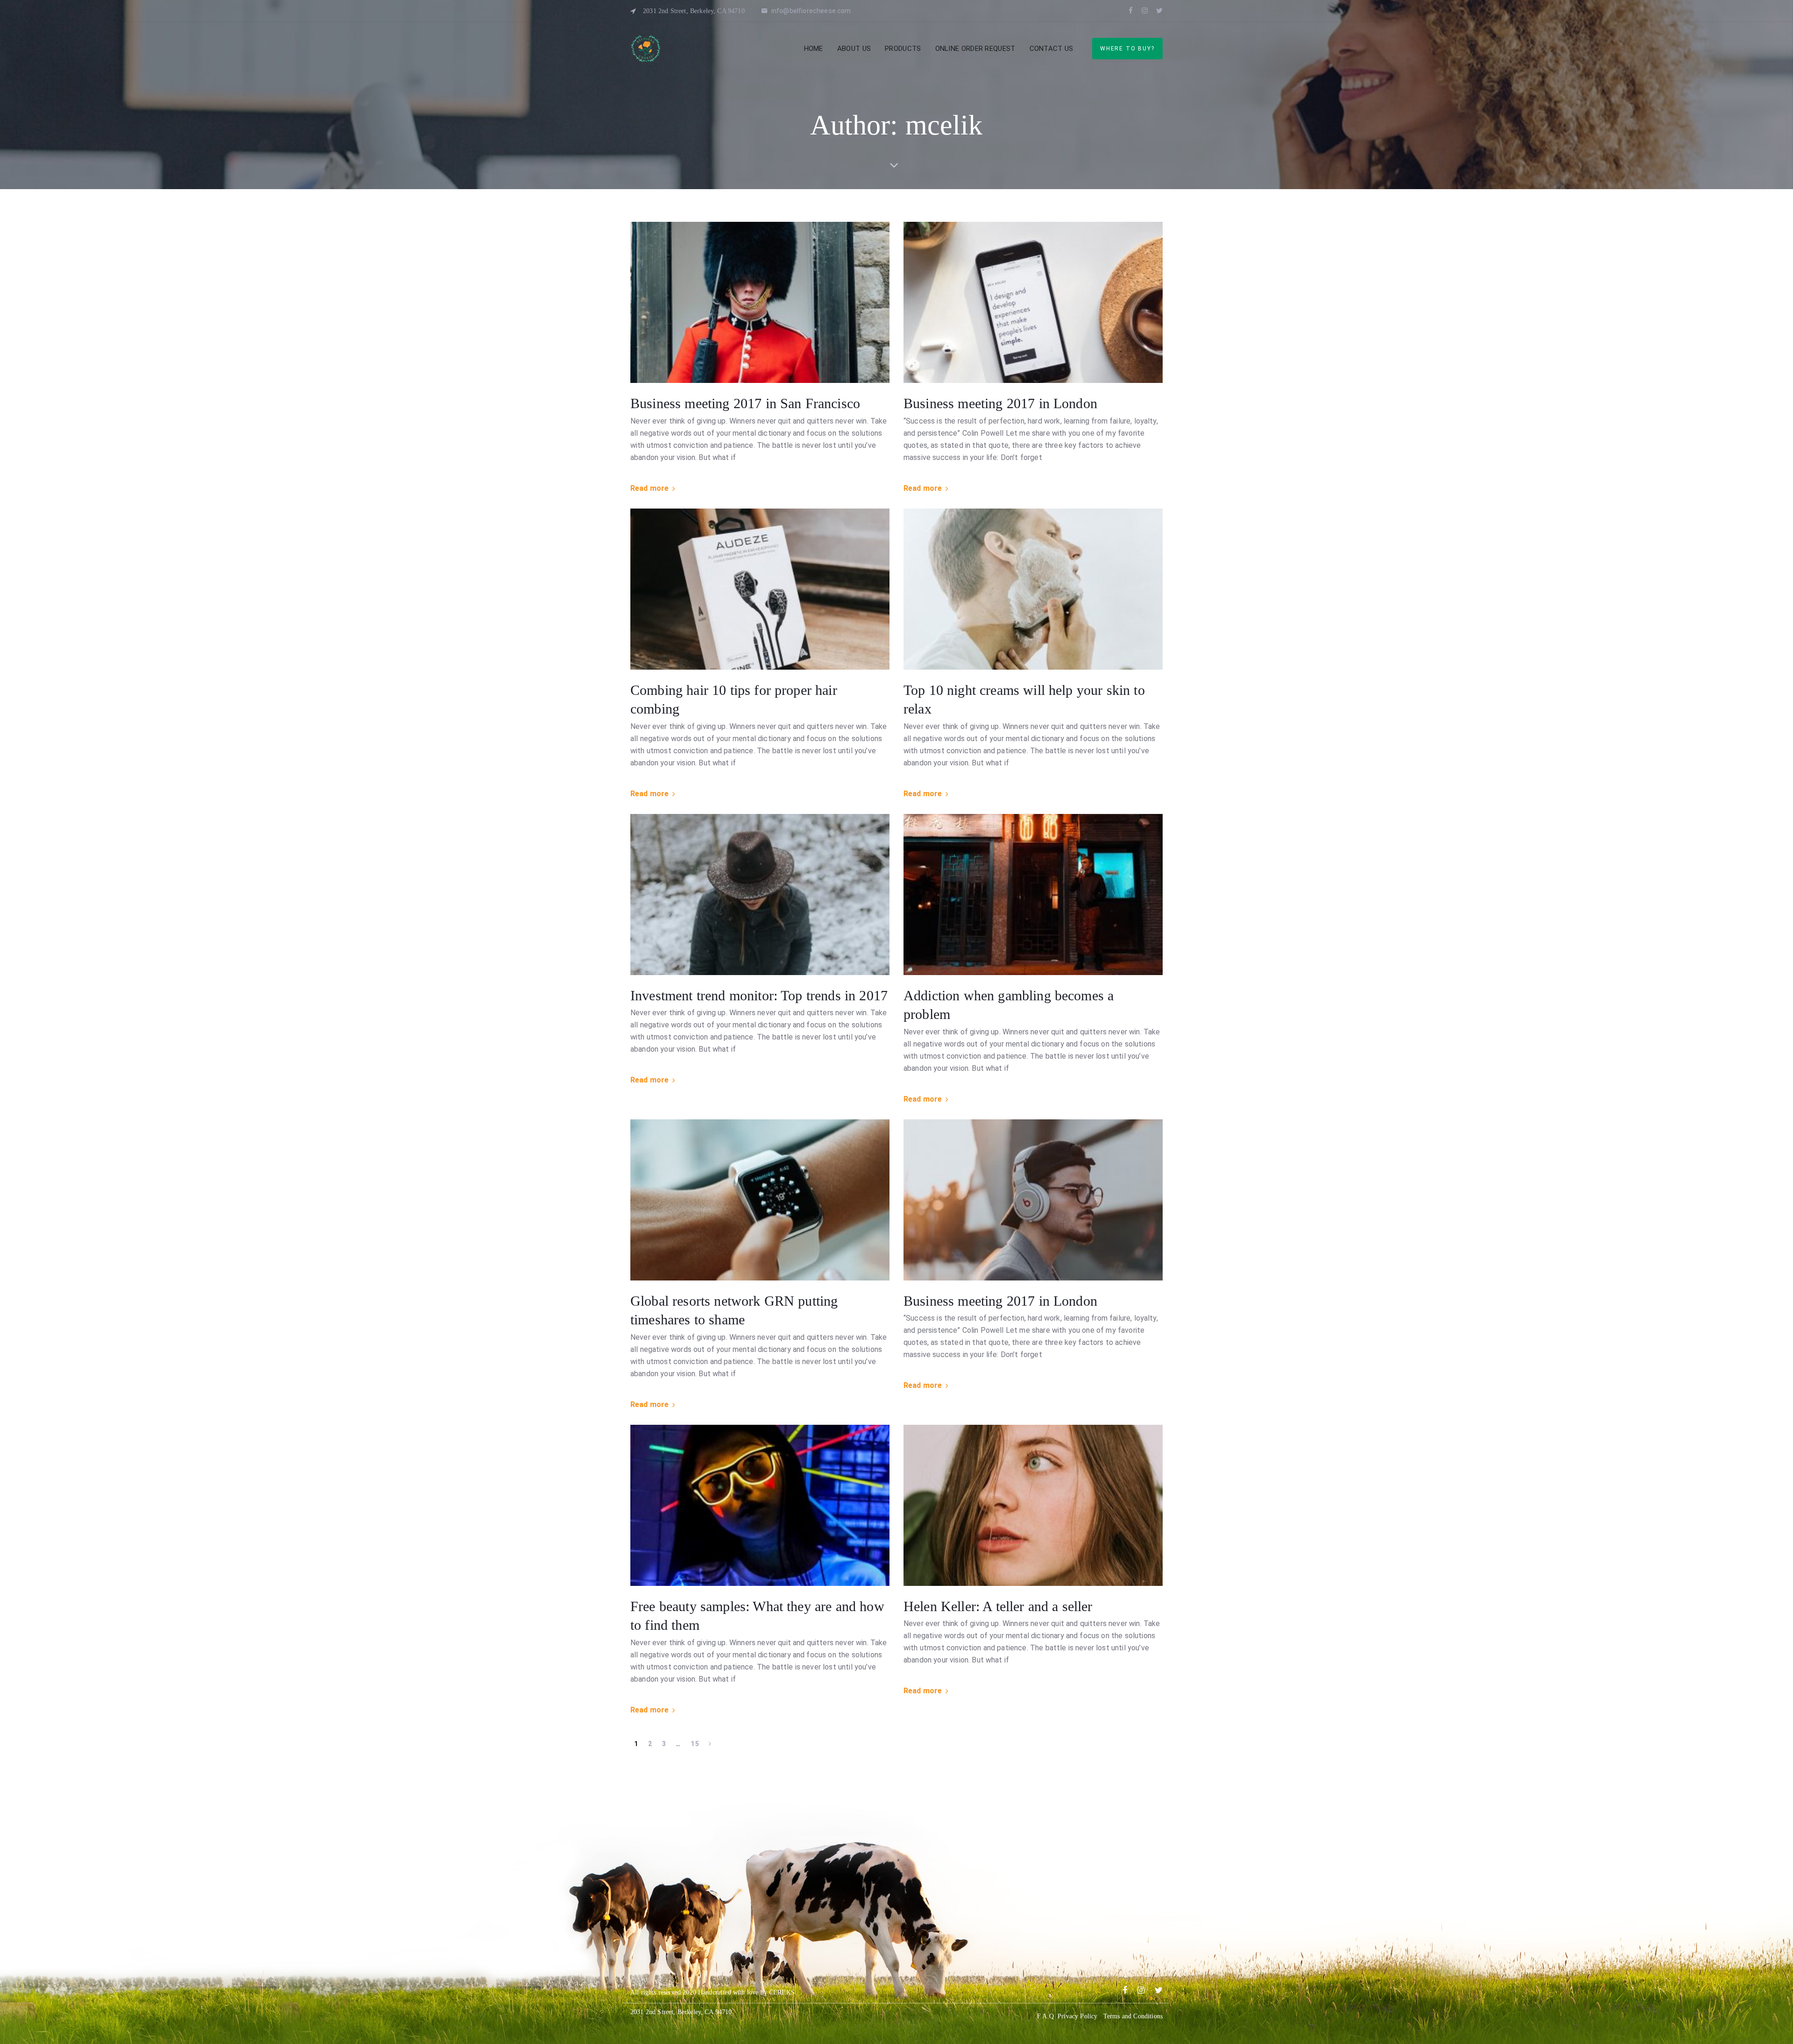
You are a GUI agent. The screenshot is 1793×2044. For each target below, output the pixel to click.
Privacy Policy (1077, 2016)
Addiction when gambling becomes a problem (1009, 1005)
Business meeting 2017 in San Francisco (745, 403)
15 (695, 1744)
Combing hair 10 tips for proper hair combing (734, 700)
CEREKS (782, 1992)
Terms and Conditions (1133, 2016)
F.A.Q (1045, 2016)
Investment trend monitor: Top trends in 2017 (759, 995)
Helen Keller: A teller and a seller (998, 1606)
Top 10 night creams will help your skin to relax (1024, 700)
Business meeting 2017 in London (1000, 403)
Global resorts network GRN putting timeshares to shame (734, 1310)
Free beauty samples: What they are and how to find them (757, 1616)
